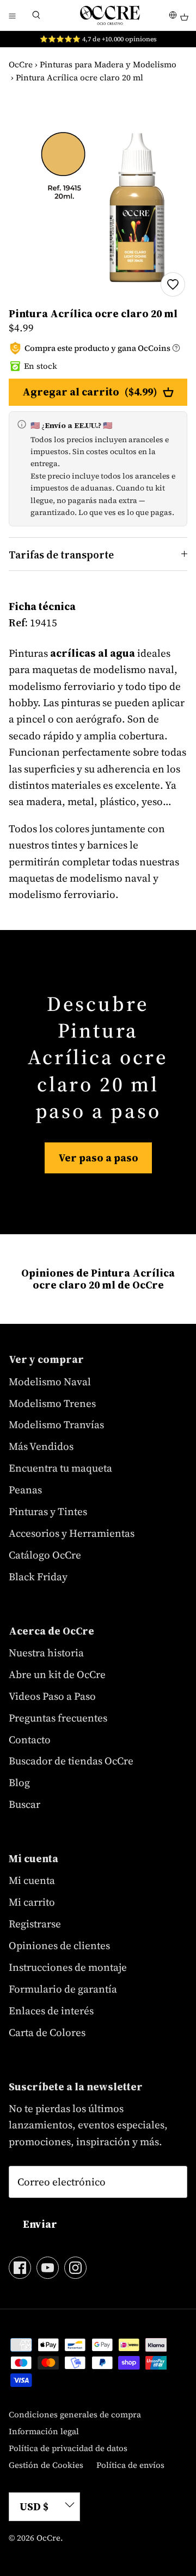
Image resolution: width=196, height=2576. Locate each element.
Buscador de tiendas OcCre (71, 1761)
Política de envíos (130, 2465)
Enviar (40, 2224)
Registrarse (35, 1924)
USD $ (34, 2506)
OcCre (21, 64)
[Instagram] (75, 2268)
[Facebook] (20, 2268)
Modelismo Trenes (52, 1403)
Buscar (24, 1804)
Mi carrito (32, 1902)
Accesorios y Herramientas (72, 1533)
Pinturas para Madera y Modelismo (108, 64)
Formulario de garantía (63, 1989)
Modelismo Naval (50, 1381)
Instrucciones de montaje (68, 1967)
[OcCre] (110, 15)
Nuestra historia (46, 1653)
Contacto (30, 1739)
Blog (19, 1782)
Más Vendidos (41, 1446)
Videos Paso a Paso (52, 1696)
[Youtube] (48, 2268)
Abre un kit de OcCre (57, 1674)
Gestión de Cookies (46, 2465)
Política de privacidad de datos (68, 2448)
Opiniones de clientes (59, 1945)
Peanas (25, 1490)
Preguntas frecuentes (58, 1718)
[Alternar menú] (12, 15)
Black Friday (38, 1576)
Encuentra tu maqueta (60, 1468)
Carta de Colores (47, 2032)
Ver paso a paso (98, 1158)
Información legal (44, 2431)
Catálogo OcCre (45, 1555)
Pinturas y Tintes (48, 1511)
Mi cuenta (32, 1880)
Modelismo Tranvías (56, 1424)
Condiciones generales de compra (75, 2414)
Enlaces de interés (51, 2010)
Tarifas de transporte (61, 555)
